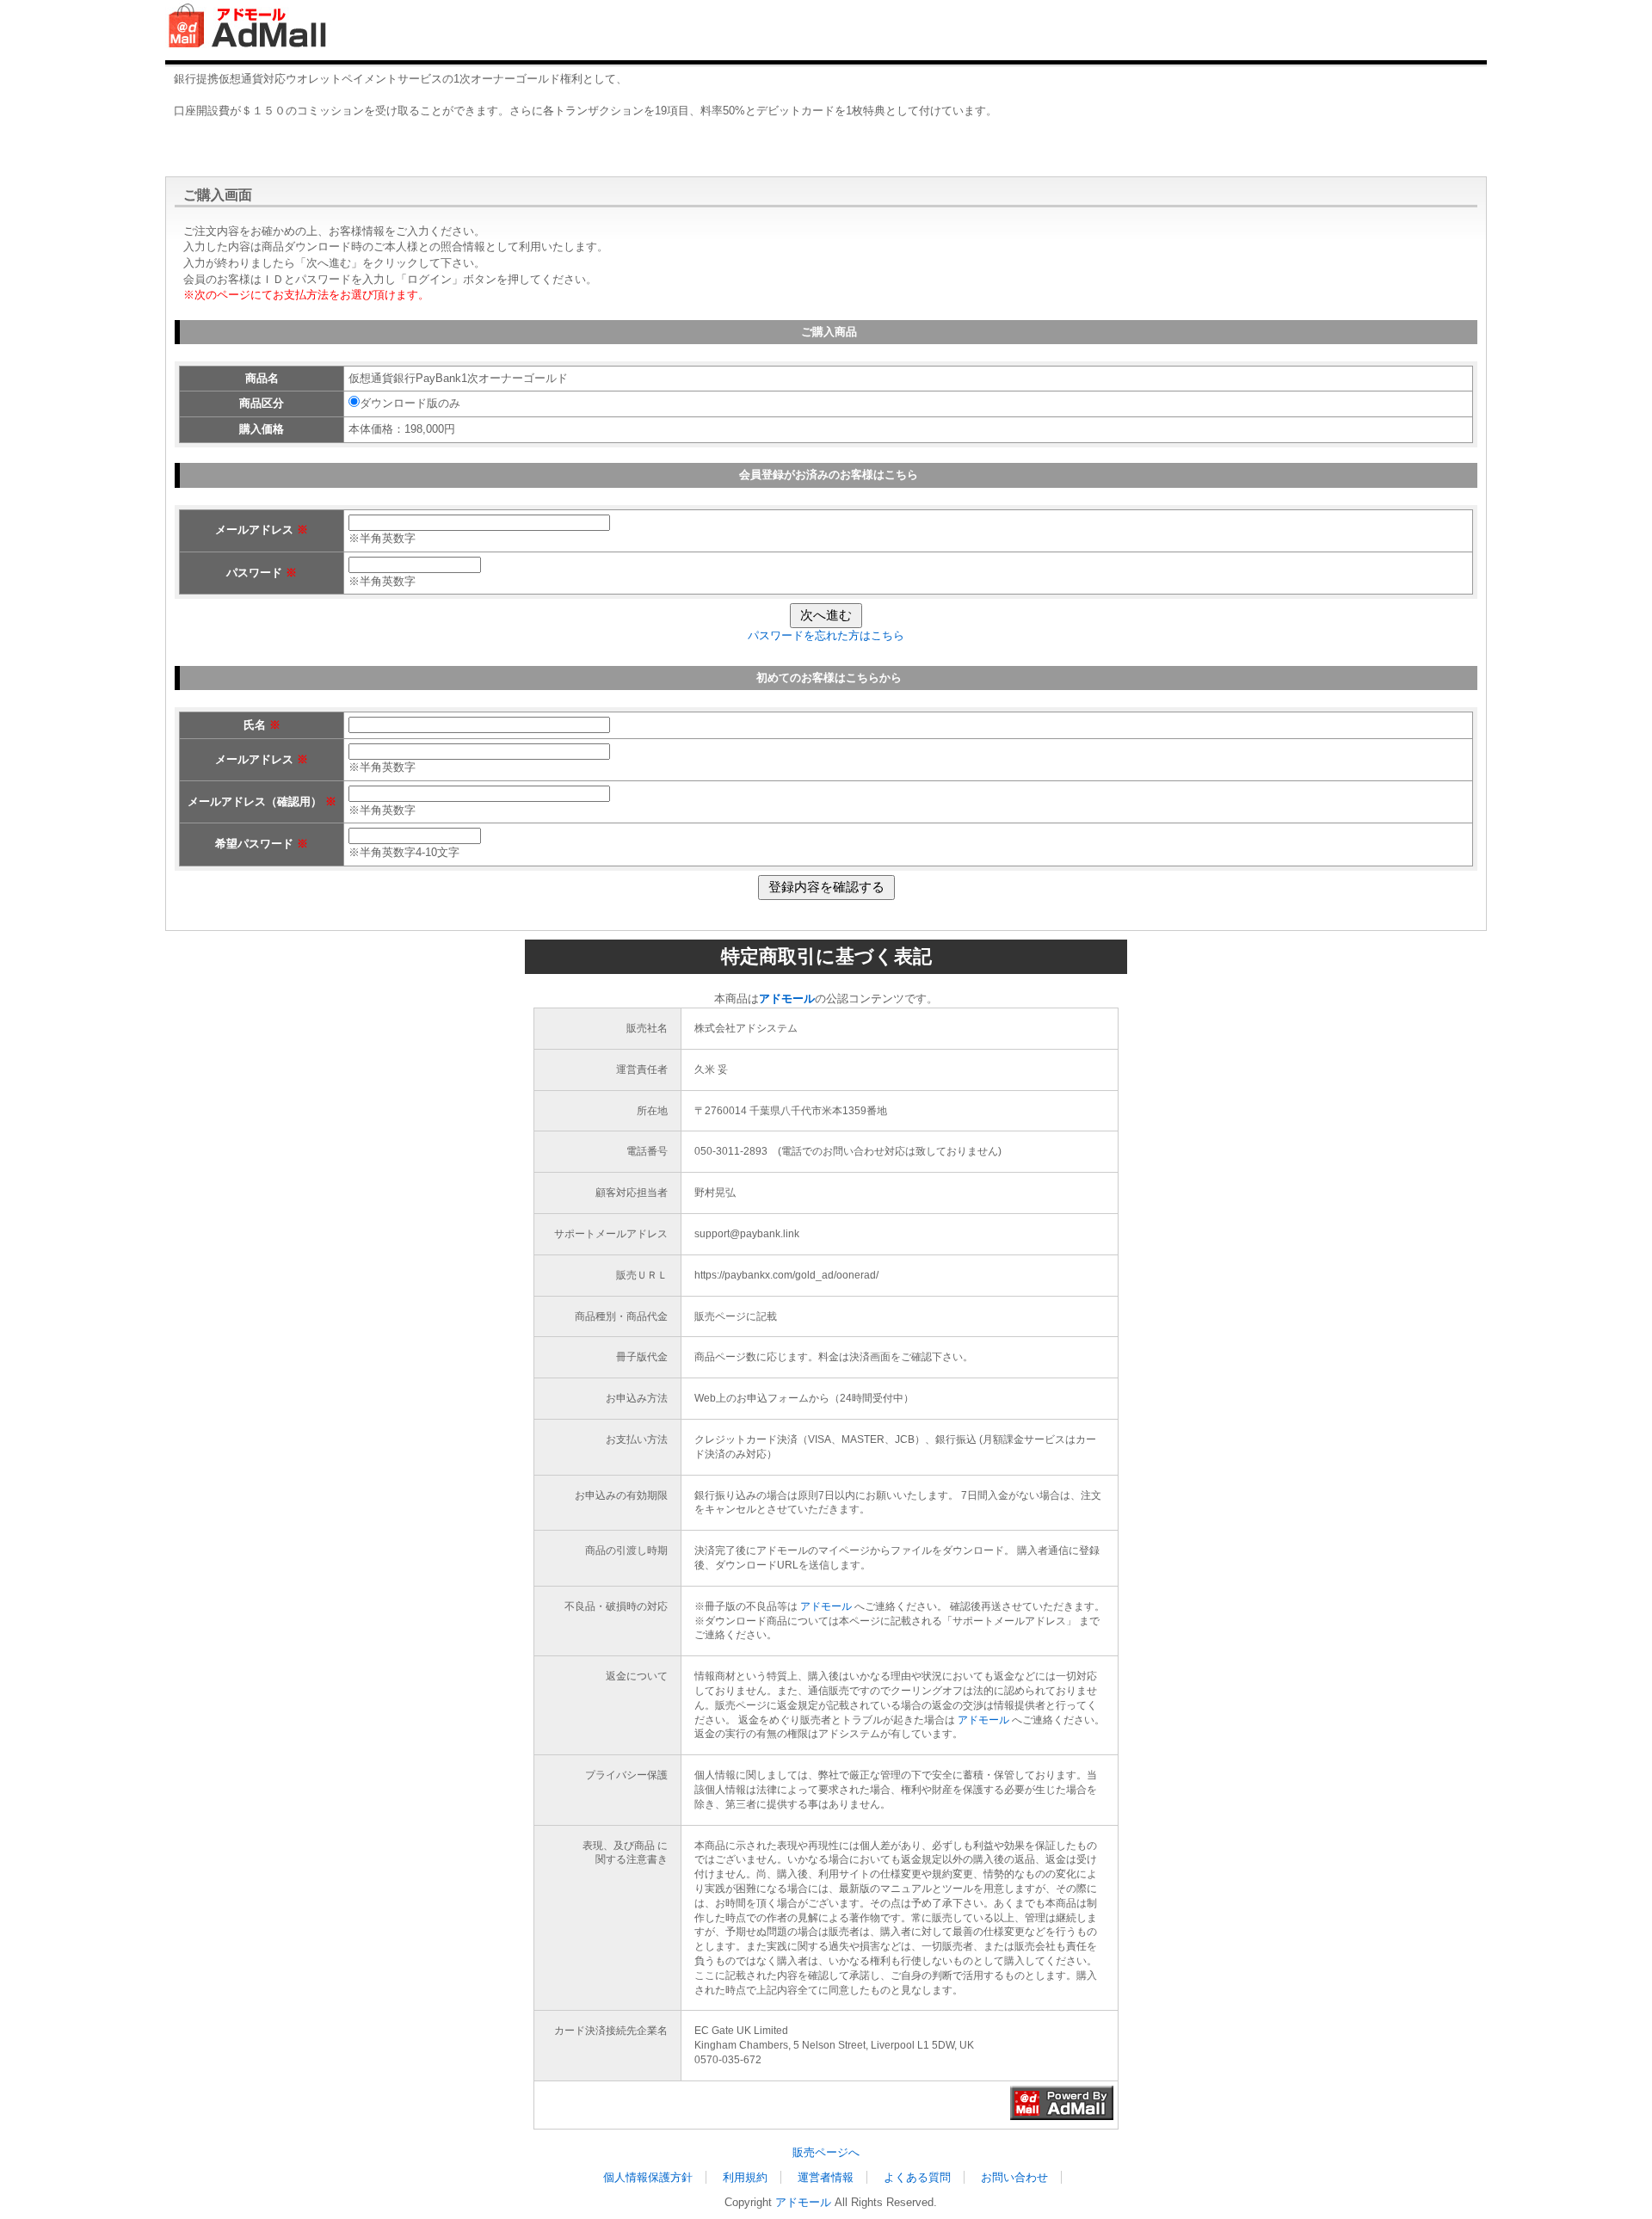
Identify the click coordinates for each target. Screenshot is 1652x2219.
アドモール (826, 1606)
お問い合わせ (1014, 2177)
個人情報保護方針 (648, 2177)
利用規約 (745, 2177)
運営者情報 (826, 2177)
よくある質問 (917, 2177)
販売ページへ (826, 2152)
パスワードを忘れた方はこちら (826, 635)
